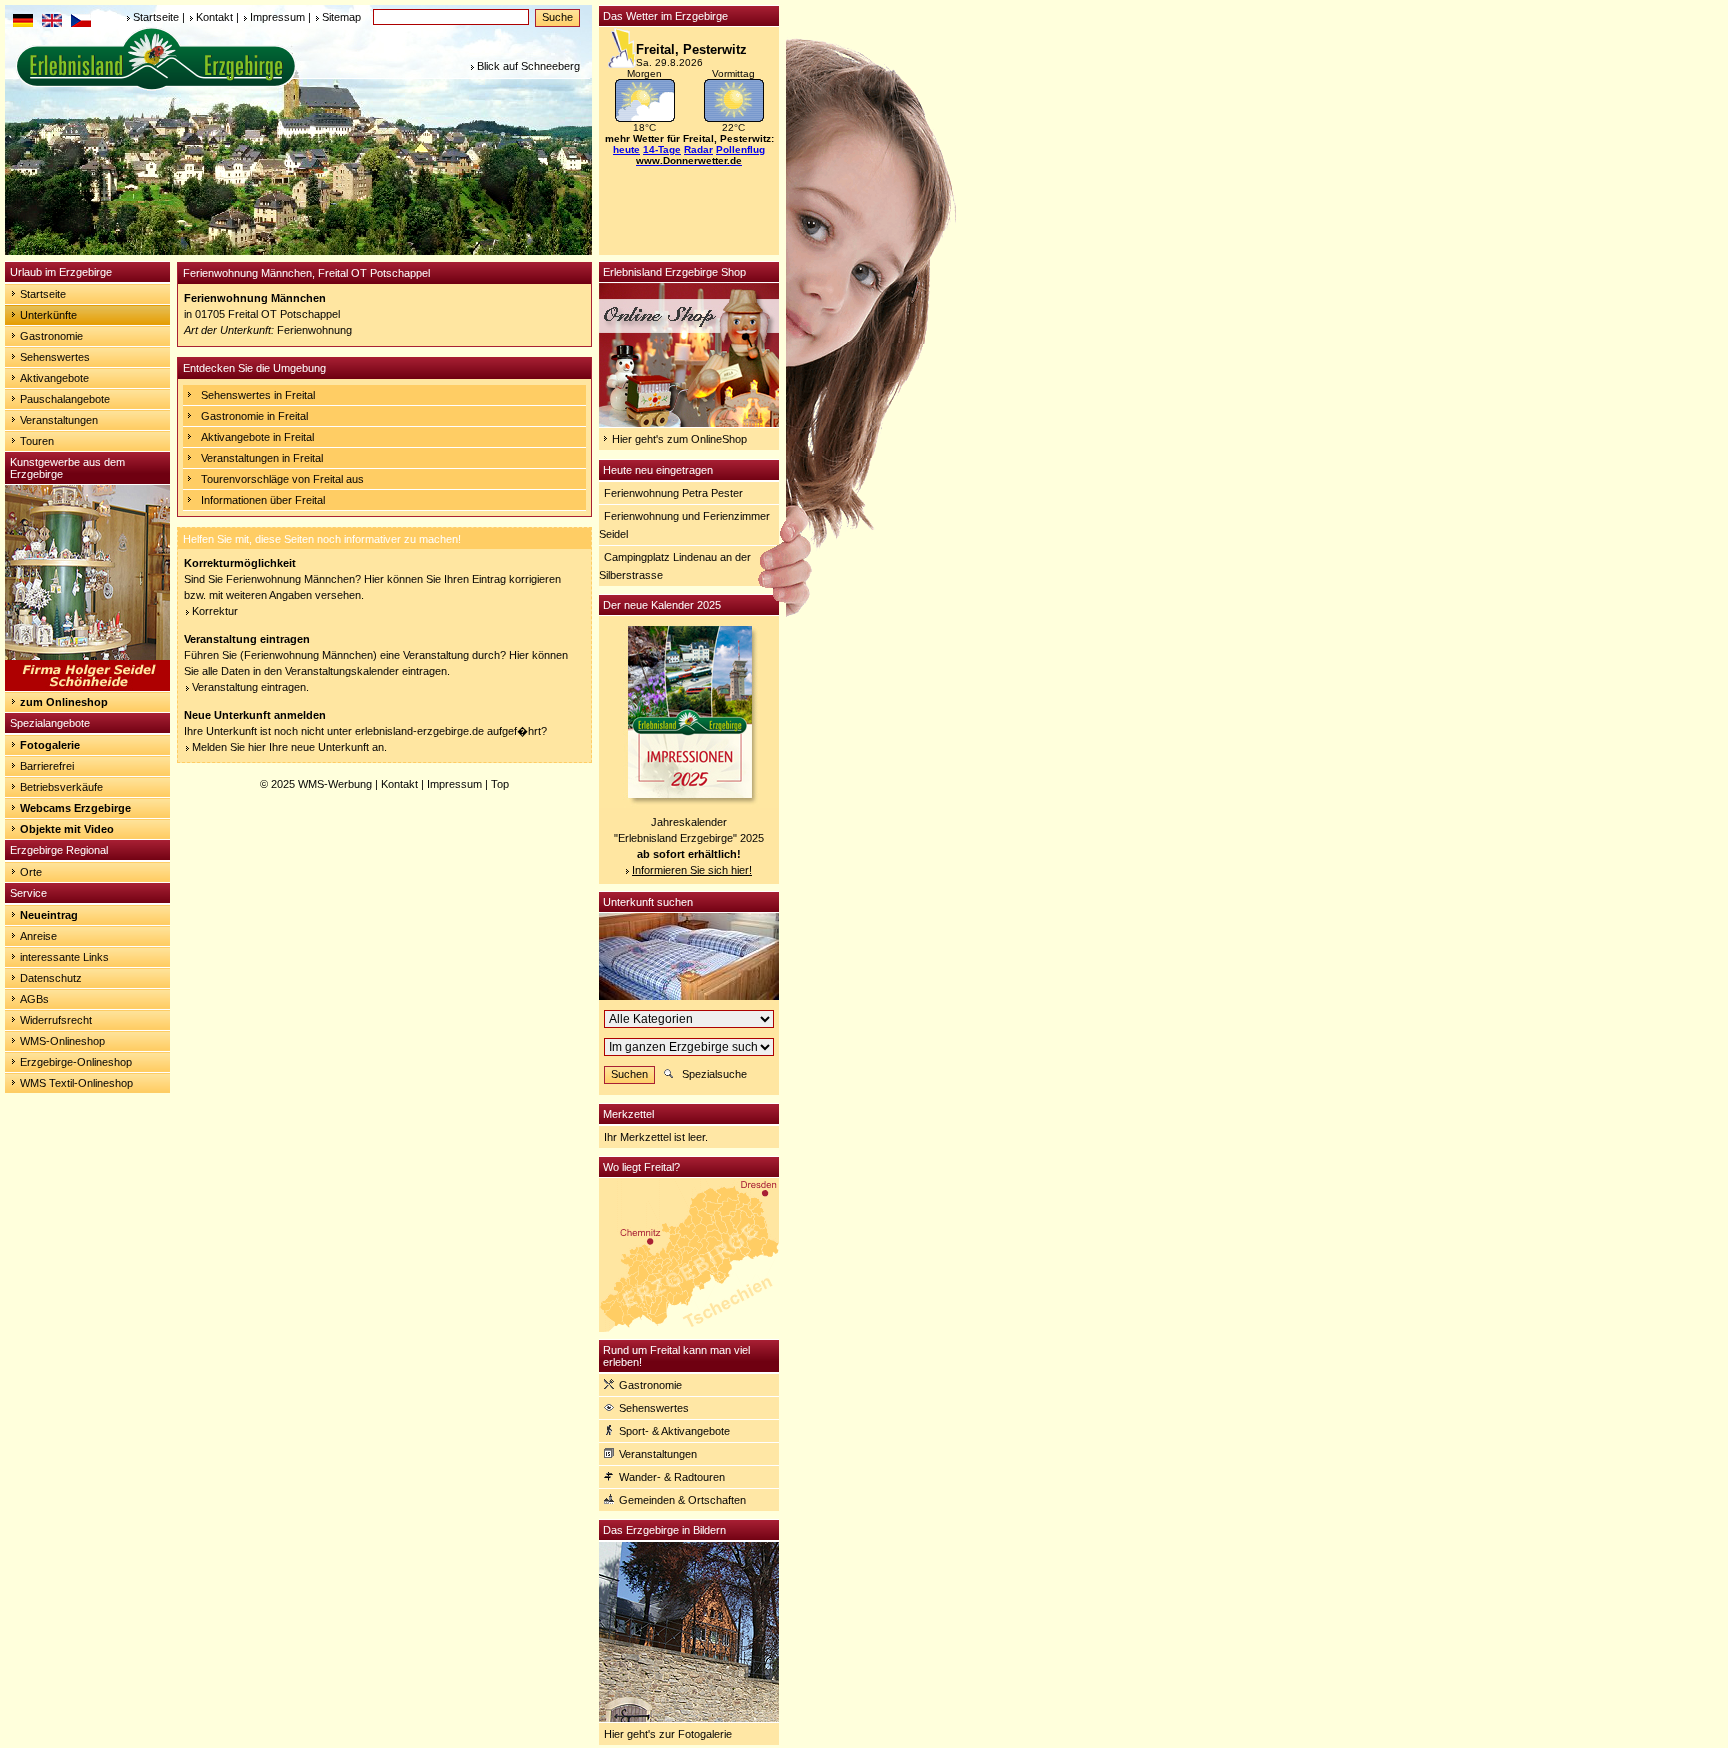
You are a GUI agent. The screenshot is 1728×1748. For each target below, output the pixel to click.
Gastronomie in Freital (254, 416)
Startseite (156, 17)
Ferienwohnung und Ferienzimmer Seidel (684, 525)
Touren (37, 441)
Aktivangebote (54, 378)
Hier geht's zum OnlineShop (679, 439)
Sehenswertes (55, 357)
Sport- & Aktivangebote (674, 1431)
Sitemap (341, 17)
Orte (31, 872)
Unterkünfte (48, 315)
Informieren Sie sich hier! (692, 870)
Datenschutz (51, 978)
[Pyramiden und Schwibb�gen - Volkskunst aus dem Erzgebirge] (87, 687)
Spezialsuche (714, 1074)
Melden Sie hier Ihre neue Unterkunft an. (289, 747)
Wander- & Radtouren (672, 1477)
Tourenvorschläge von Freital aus (282, 479)
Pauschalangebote (65, 399)
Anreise (38, 936)
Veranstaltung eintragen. (250, 687)
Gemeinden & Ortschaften (682, 1500)
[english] (52, 23)
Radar (698, 149)
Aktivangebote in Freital (257, 437)
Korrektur (215, 611)
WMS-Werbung (335, 784)
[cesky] (81, 23)
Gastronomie (51, 336)
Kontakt (214, 17)
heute (626, 149)
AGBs (34, 999)
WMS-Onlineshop (62, 1041)
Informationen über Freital (263, 500)
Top (500, 784)
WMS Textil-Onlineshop (76, 1083)
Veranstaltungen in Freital (262, 458)
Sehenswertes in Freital (258, 395)
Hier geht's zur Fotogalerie (668, 1734)
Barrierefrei (47, 766)
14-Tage (662, 149)
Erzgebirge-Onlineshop (76, 1062)
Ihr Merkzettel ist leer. (656, 1137)
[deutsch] (23, 23)
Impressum (277, 17)
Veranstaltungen (59, 420)
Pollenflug (740, 149)
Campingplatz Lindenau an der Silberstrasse (675, 566)
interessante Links (64, 957)
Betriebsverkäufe (61, 787)
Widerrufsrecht (56, 1020)
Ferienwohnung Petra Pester (673, 493)
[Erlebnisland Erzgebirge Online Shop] (689, 423)
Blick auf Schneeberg (528, 66)
